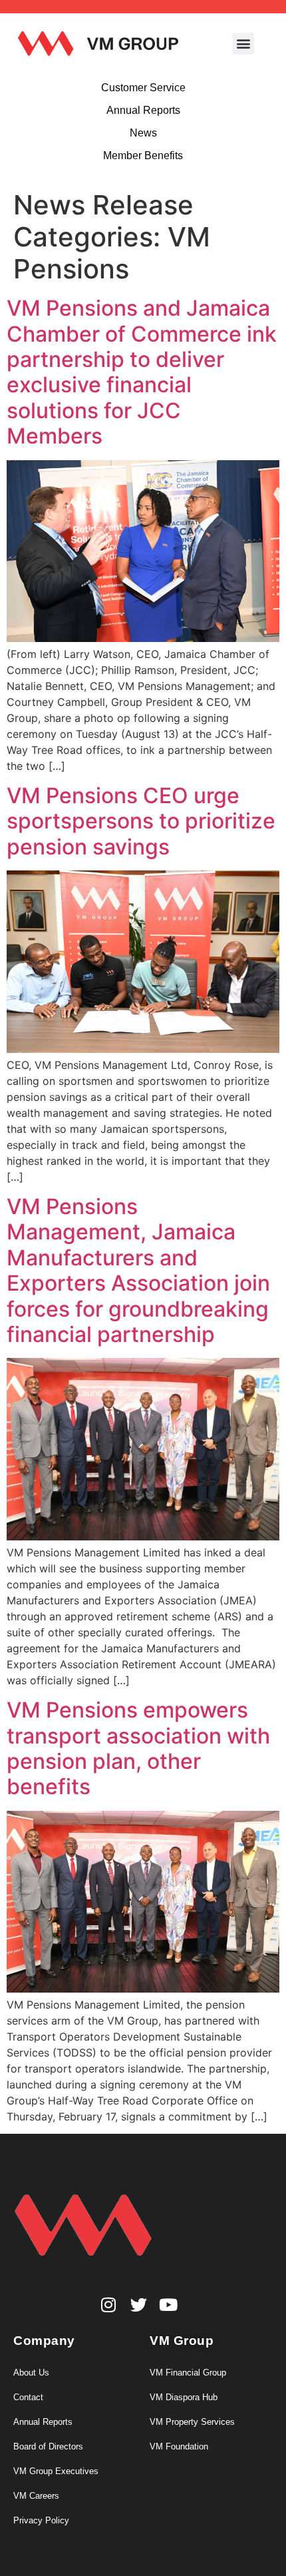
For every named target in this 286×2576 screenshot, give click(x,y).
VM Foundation (179, 2446)
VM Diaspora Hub (184, 2397)
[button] (243, 44)
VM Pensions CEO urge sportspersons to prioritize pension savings (141, 821)
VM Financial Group (188, 2373)
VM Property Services (192, 2422)
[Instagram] (109, 2305)
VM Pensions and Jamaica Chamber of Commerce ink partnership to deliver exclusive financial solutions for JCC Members (142, 372)
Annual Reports (43, 2422)
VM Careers (36, 2496)
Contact (28, 2397)
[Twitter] (139, 2305)
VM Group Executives (56, 2471)
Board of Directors (48, 2446)
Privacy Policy (41, 2520)
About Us (31, 2373)
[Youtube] (169, 2305)
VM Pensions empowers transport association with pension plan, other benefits (138, 1748)
